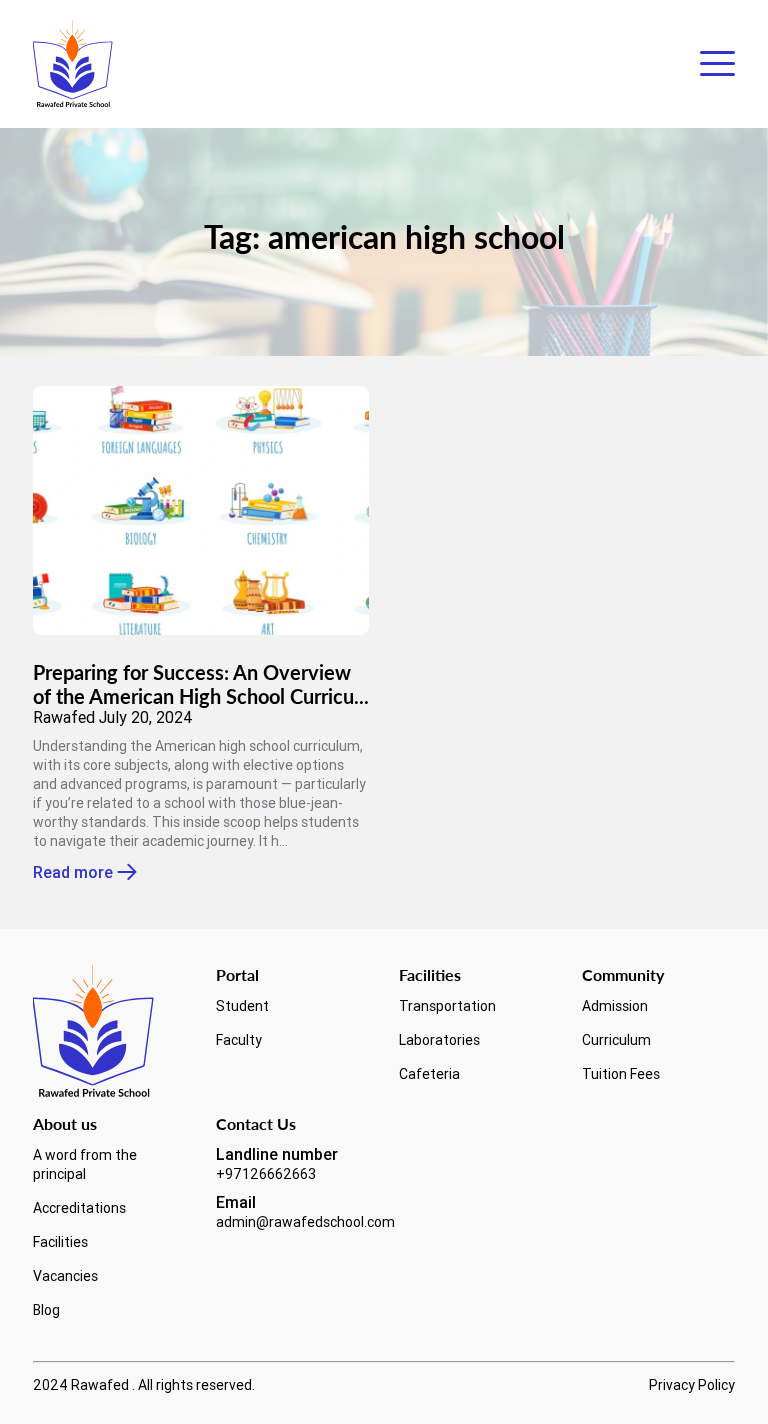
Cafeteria (429, 1074)
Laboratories (439, 1040)
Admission (615, 1006)
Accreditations (79, 1208)
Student (242, 1006)
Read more (73, 872)
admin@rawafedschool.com (305, 1222)
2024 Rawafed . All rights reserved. (144, 1385)
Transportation (447, 1006)
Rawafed (64, 717)
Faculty (239, 1040)
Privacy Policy (692, 1385)
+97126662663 (266, 1174)
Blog (46, 1310)
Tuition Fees (621, 1074)
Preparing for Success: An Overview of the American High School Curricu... (201, 684)
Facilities (60, 1242)
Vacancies (65, 1276)
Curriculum (616, 1040)
